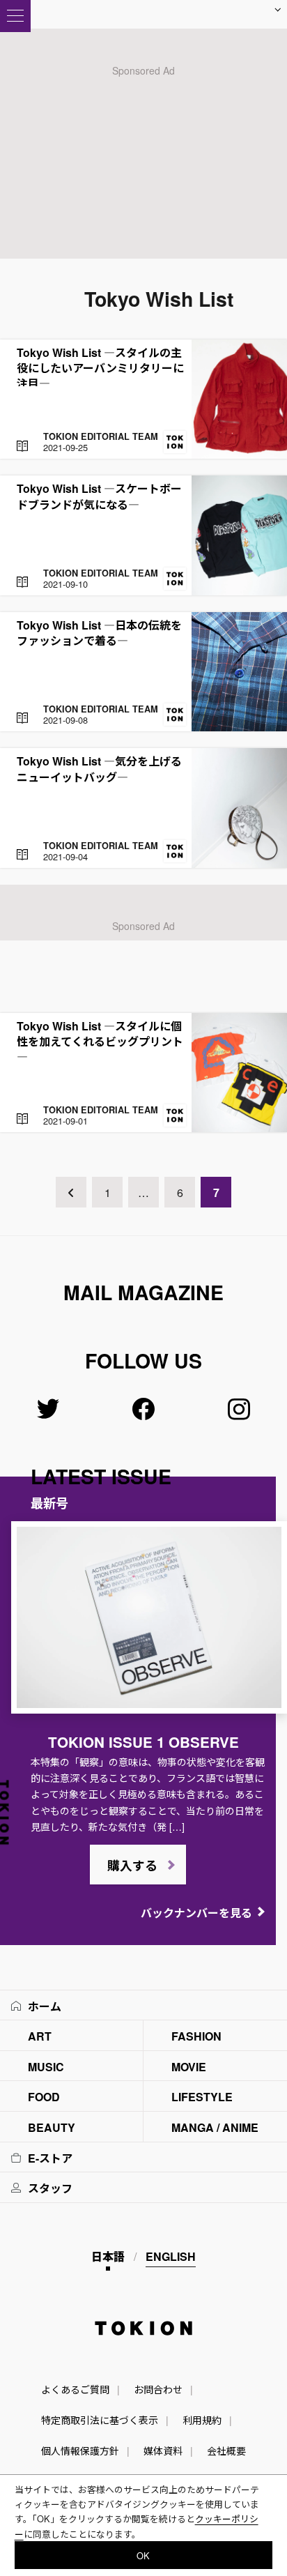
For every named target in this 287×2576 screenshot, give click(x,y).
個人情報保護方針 (80, 2451)
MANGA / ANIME (215, 2127)
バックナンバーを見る (196, 1913)
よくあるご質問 (75, 2389)
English (171, 2256)
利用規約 (202, 2420)
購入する (132, 1866)
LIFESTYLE (202, 2097)
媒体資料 (163, 2451)
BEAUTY (52, 2127)
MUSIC (46, 2067)
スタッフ (50, 2188)
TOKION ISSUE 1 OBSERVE (143, 1742)
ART (40, 2036)
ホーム (45, 2006)
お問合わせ (158, 2389)
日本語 (108, 2256)
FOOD (44, 2097)
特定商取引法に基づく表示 (100, 2420)
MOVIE (189, 2067)
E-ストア (50, 2158)
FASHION (196, 2036)
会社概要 (226, 2451)
